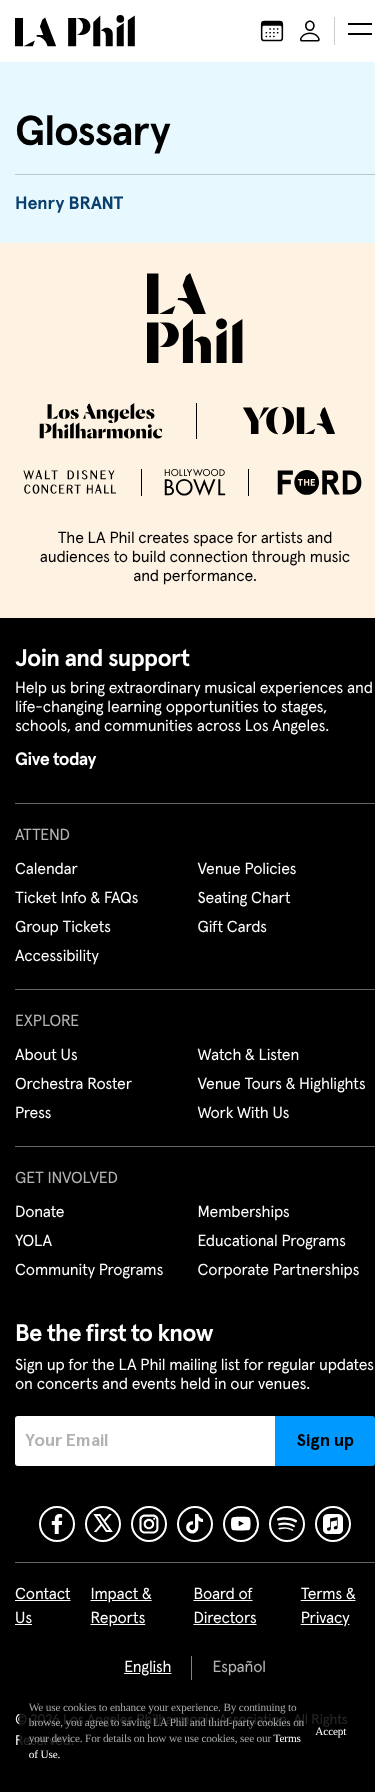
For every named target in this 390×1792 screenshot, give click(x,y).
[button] (360, 31)
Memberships (244, 1213)
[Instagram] (149, 1524)
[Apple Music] (333, 1524)
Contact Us (43, 1607)
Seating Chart (244, 899)
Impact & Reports (121, 1607)
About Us (46, 1056)
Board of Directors (224, 1607)
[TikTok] (195, 1524)
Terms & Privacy (328, 1607)
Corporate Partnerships (279, 1271)
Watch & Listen (249, 1056)
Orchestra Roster (73, 1085)
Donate (39, 1213)
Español (238, 1668)
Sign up (325, 1441)
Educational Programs (272, 1242)
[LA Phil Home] (75, 31)
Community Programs (89, 1271)
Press (33, 1114)
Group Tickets (63, 928)
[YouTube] (241, 1524)
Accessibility (57, 957)
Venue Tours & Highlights (282, 1085)
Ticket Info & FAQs (76, 899)
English (147, 1668)
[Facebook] (57, 1524)
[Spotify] (287, 1524)
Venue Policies (247, 870)
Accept (330, 1732)
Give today (55, 760)
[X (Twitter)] (103, 1524)
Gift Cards (232, 928)
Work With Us (244, 1114)
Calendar (46, 870)
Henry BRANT (69, 204)
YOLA (33, 1242)
